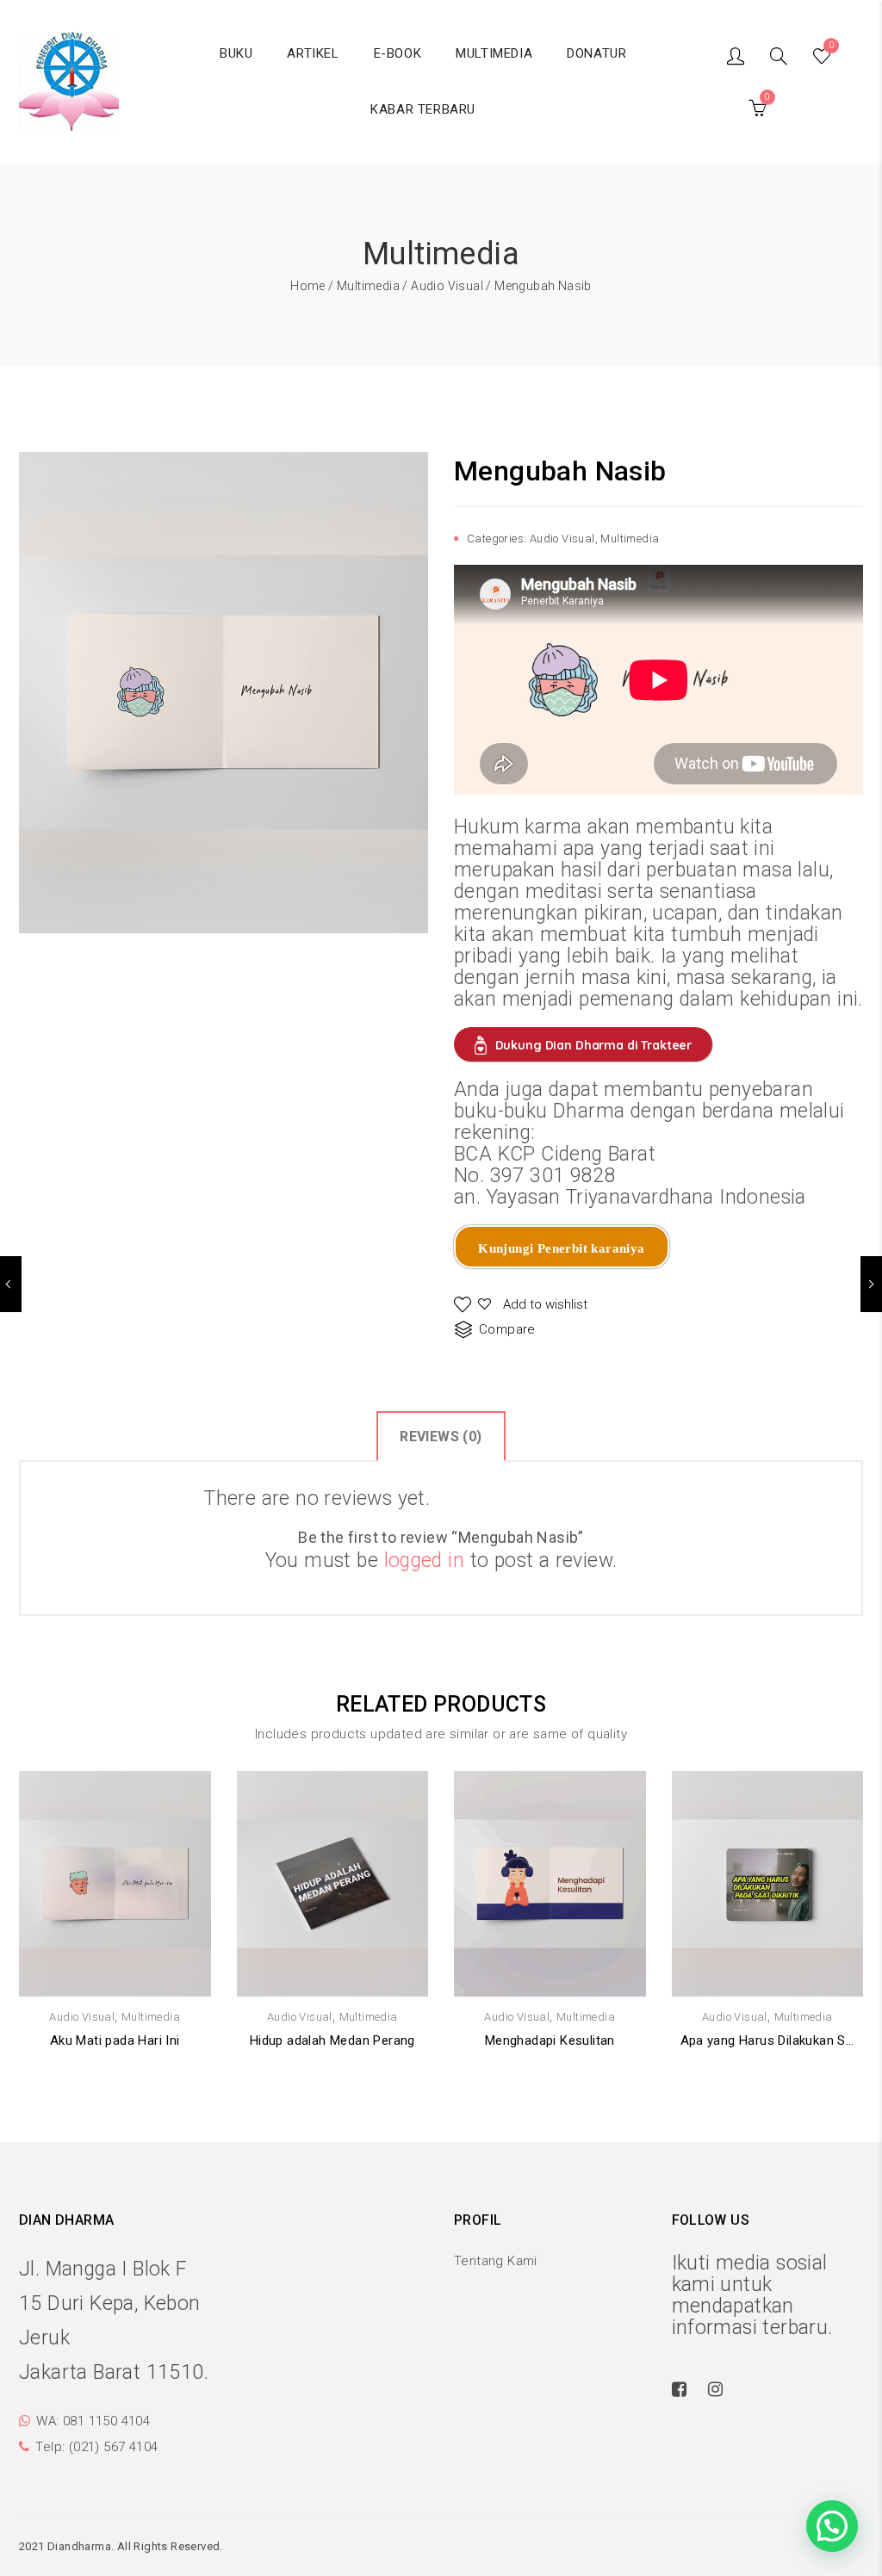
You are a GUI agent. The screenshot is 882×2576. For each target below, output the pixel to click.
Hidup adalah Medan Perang (332, 2040)
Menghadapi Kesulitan (550, 2040)
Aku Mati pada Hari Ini (115, 2040)
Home (308, 286)
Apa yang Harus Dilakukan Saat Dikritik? (768, 2040)
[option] (224, 692)
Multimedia (368, 286)
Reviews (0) (441, 1437)
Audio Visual (447, 286)
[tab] (441, 1436)
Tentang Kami (496, 2261)
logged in (425, 1560)
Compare (507, 1329)
